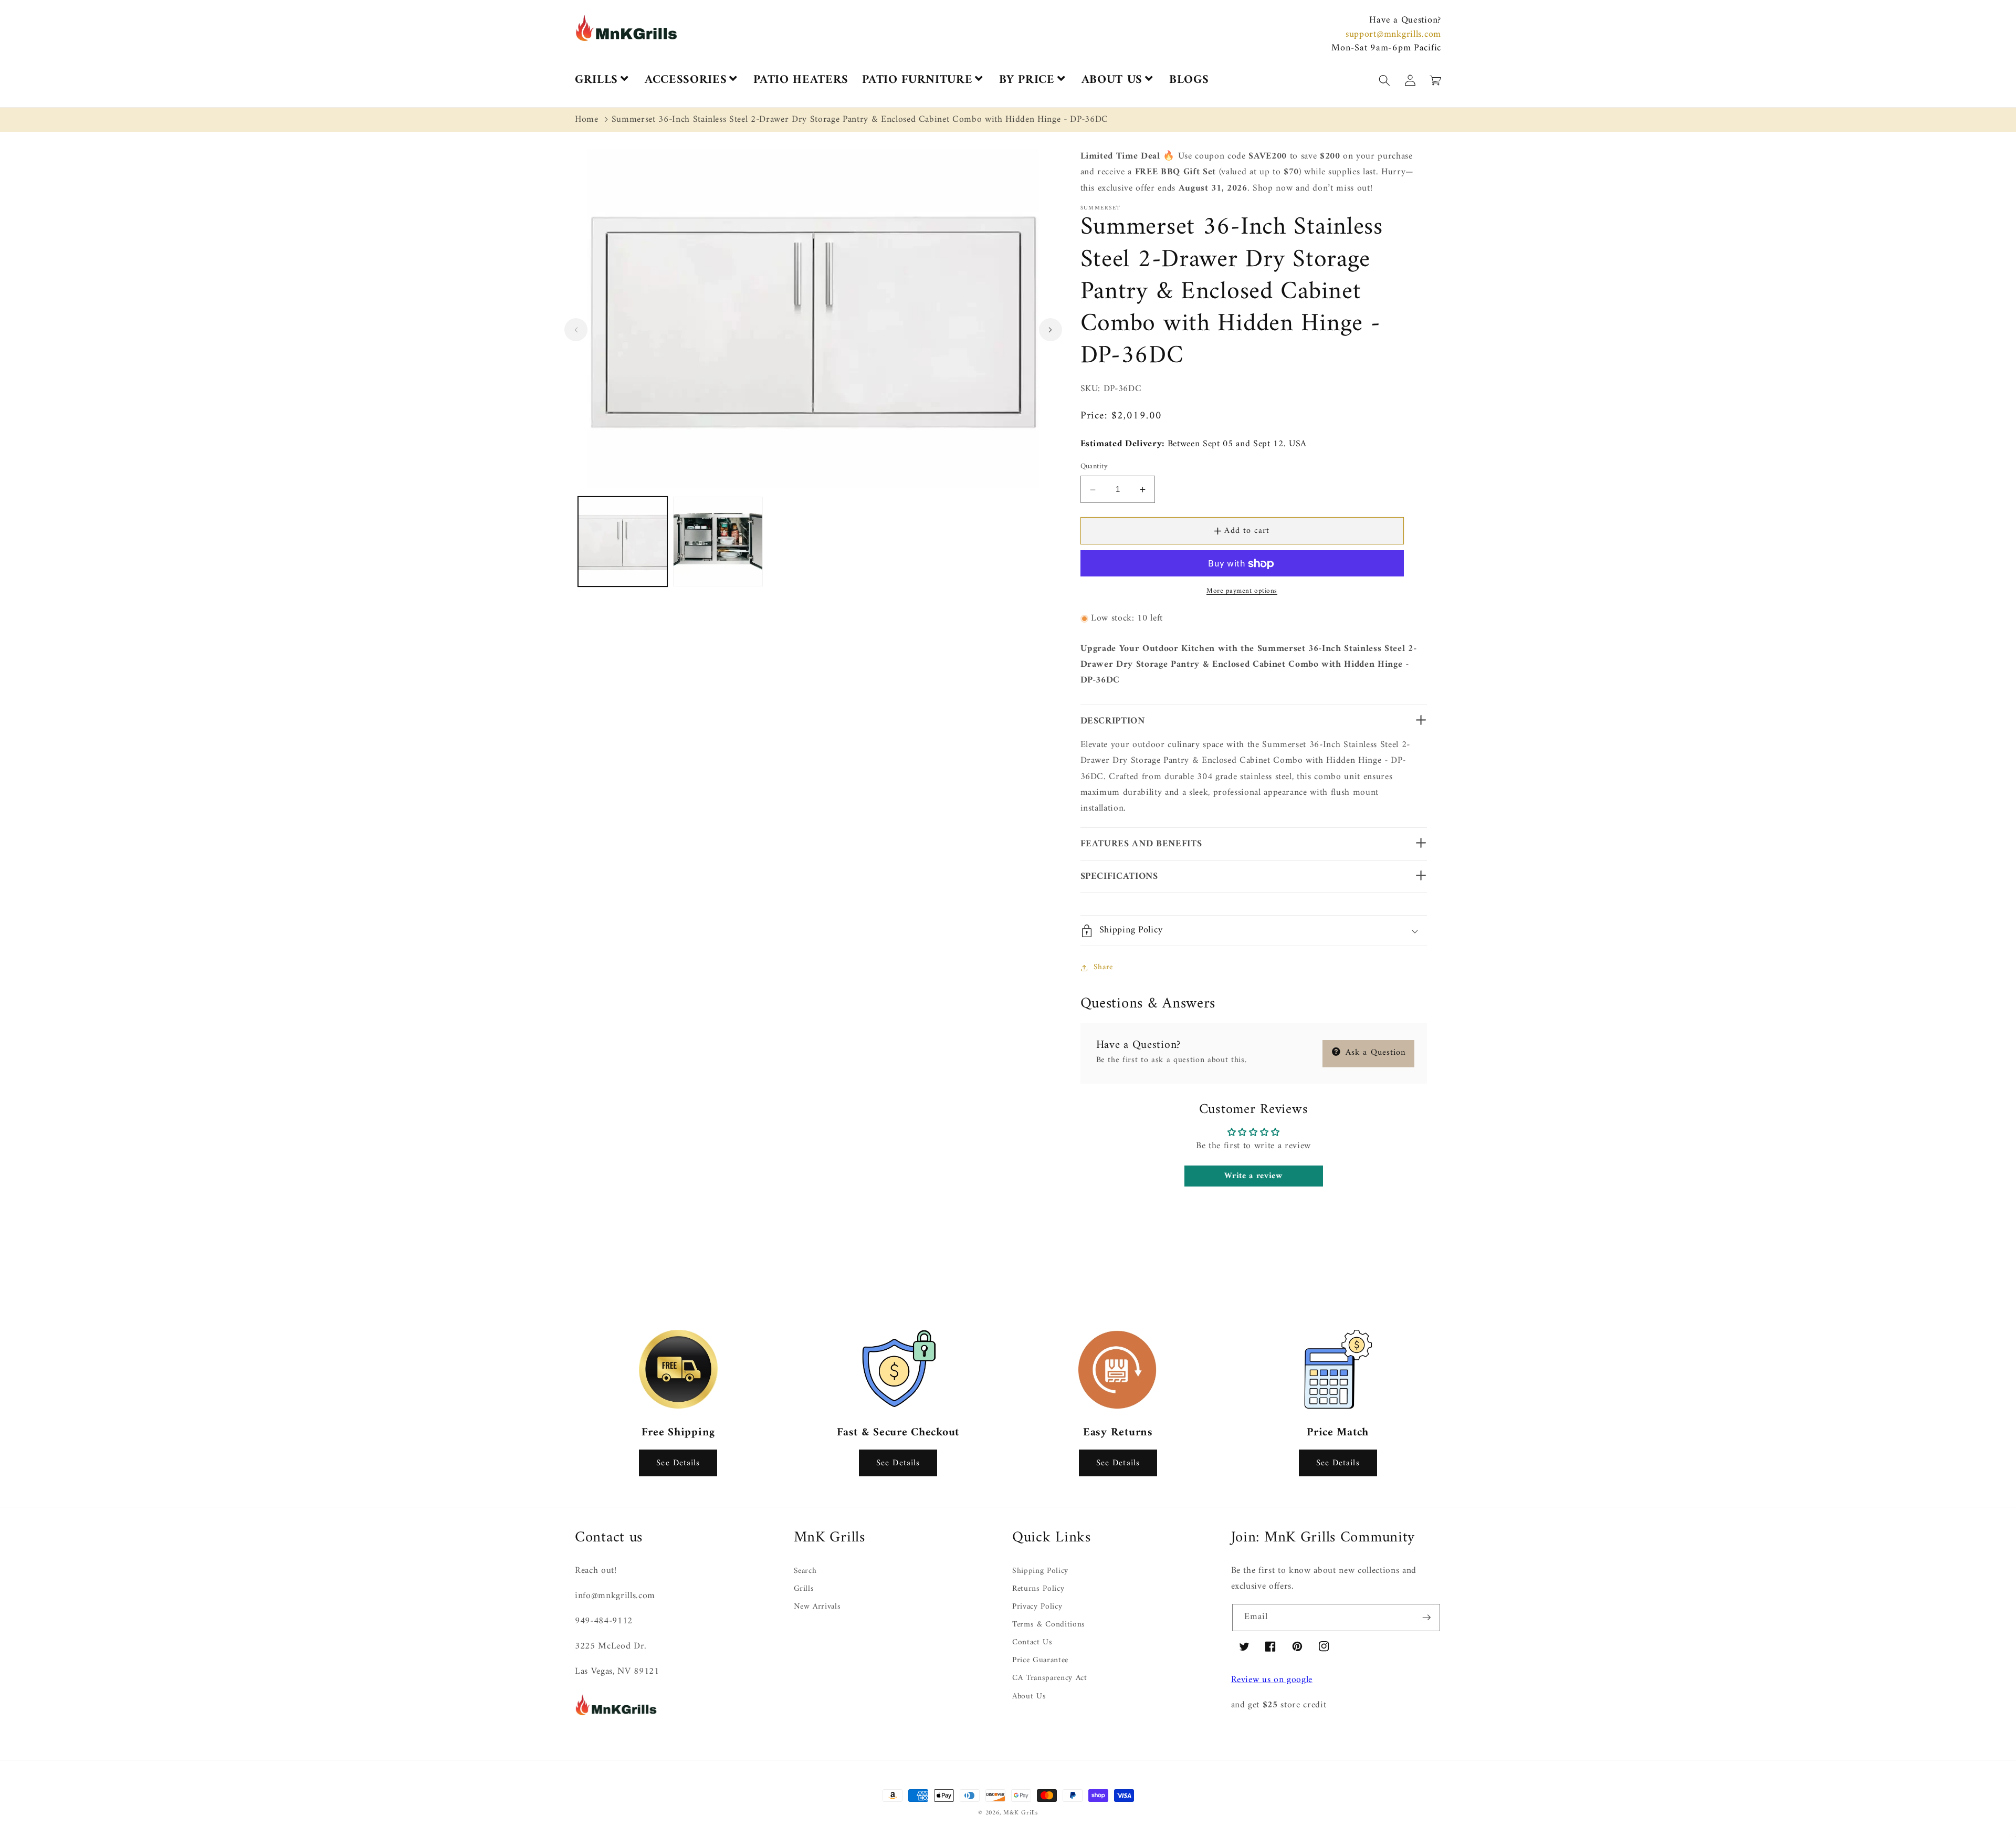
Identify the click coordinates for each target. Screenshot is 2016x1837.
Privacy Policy (1037, 1607)
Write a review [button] (1253, 1176)
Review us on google (1272, 1680)
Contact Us (1032, 1642)
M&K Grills (1021, 1813)
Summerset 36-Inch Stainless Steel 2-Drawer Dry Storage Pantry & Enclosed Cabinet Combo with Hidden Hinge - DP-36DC (860, 119)
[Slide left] (576, 330)
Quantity (1094, 467)
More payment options (1242, 591)
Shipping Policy (1040, 1572)
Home (587, 119)
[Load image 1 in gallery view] (623, 542)
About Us (1029, 1697)
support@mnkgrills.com (1393, 34)
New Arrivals (817, 1607)
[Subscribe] (1426, 1618)
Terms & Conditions (1049, 1625)
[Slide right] (1051, 330)
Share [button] (1103, 967)
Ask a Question (1374, 1053)
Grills (804, 1589)
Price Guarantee (1040, 1660)
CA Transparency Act (1050, 1678)
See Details (678, 1463)
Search (805, 1572)
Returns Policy (1038, 1589)
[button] (2015, 1831)
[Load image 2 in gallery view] (718, 542)
